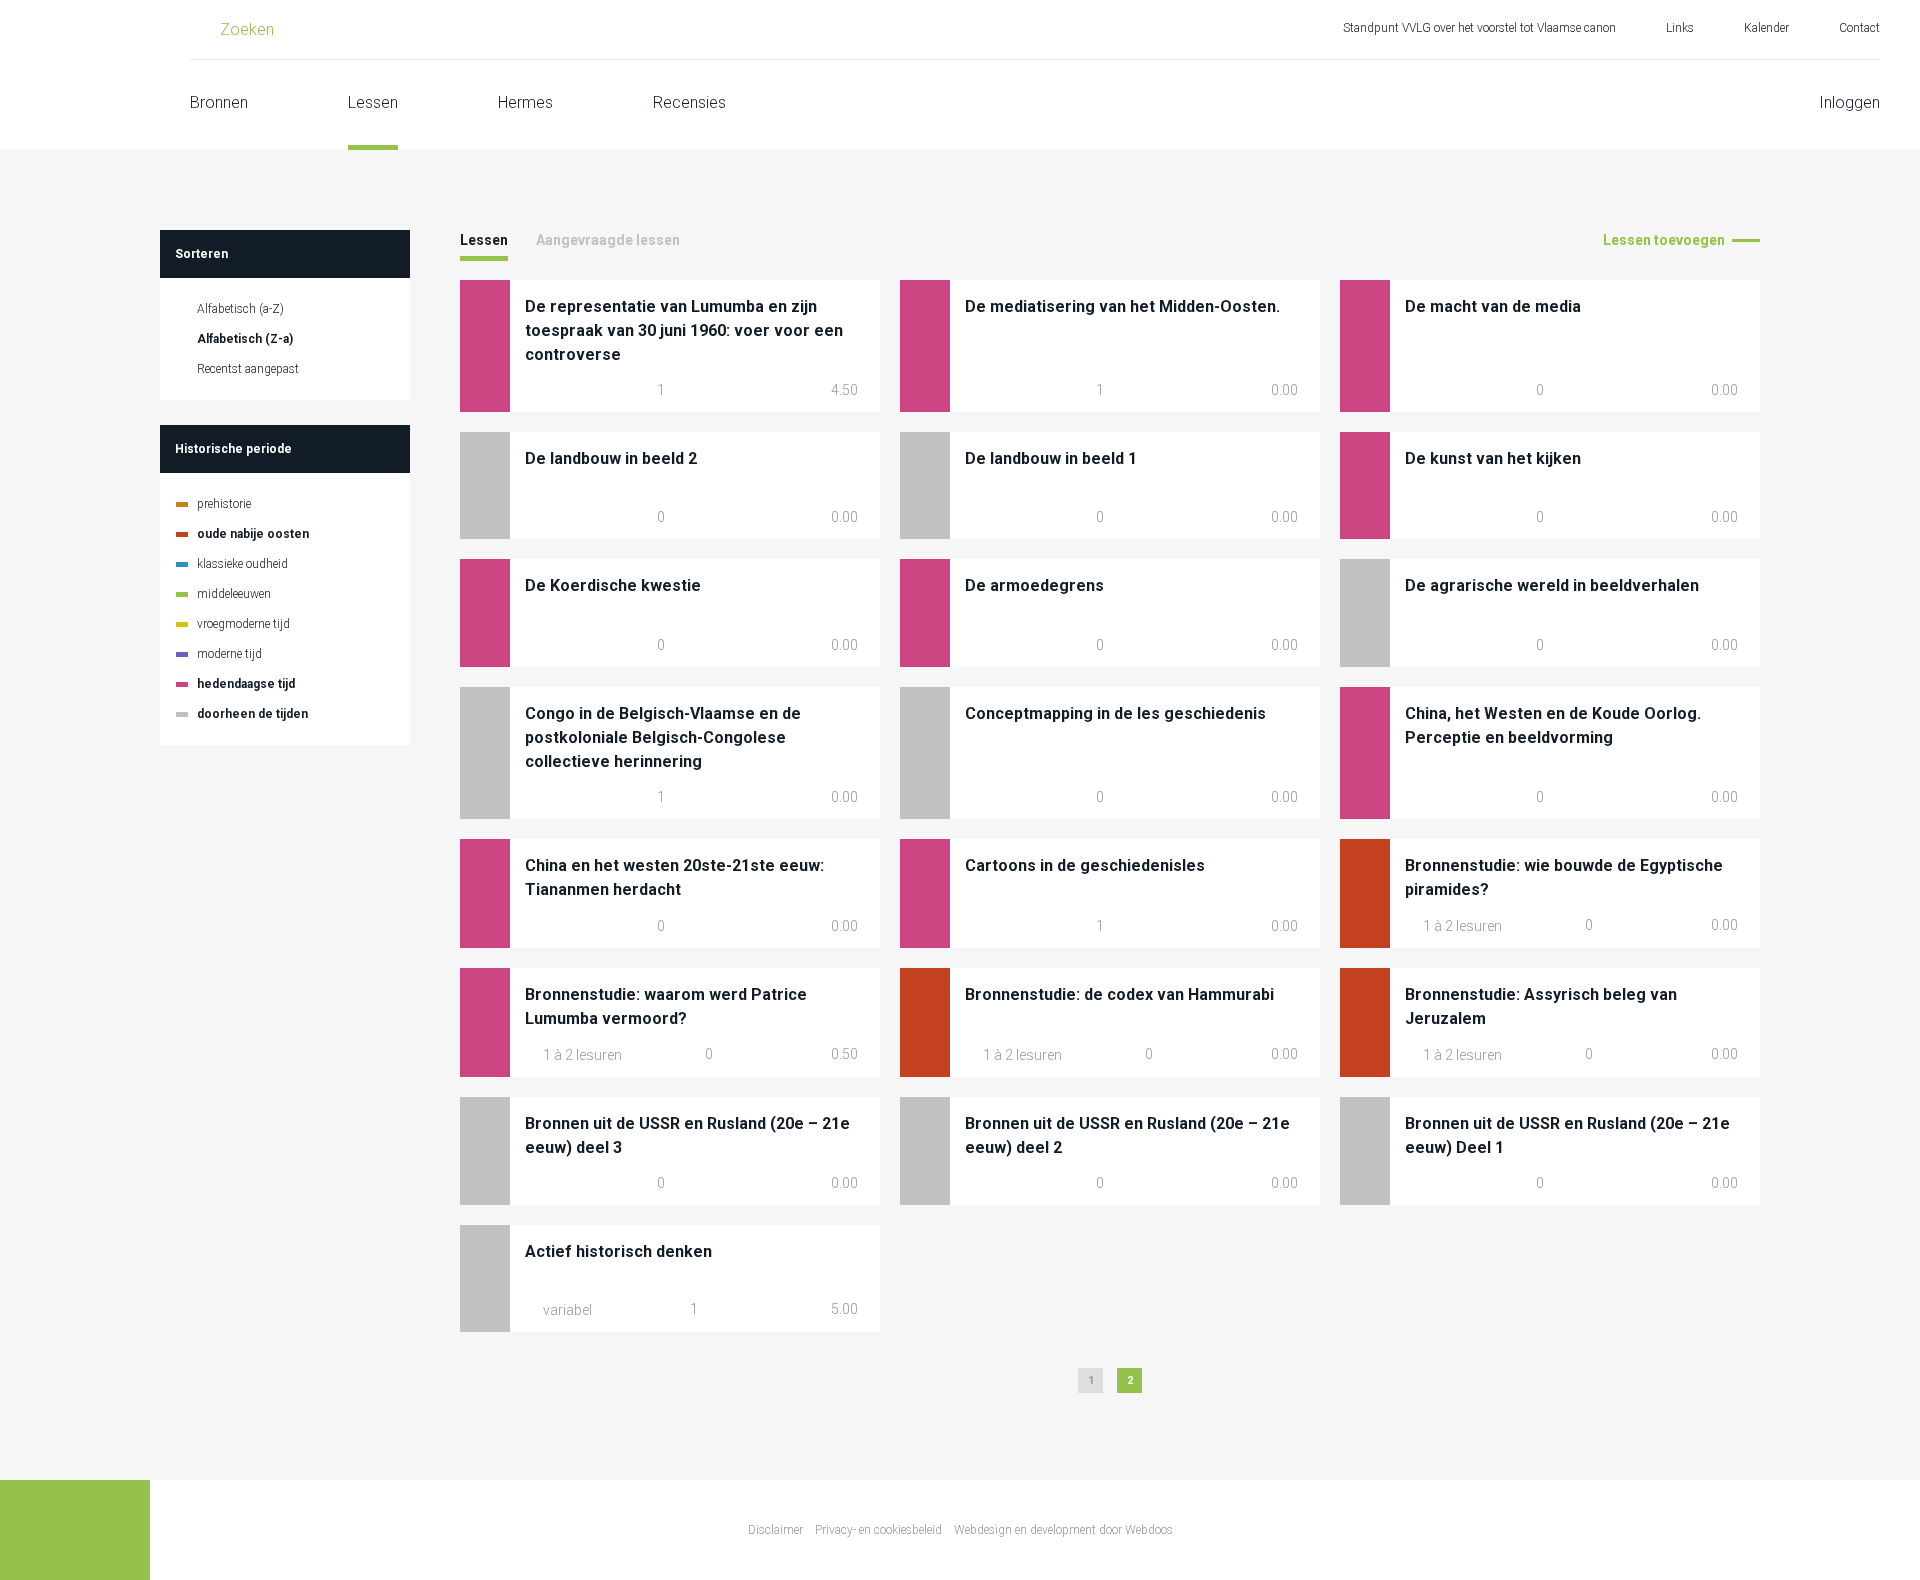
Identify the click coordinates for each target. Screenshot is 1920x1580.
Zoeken (247, 29)
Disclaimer (775, 1530)
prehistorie (224, 504)
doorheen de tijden (252, 714)
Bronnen (219, 102)
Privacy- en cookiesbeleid (878, 1530)
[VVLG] (75, 75)
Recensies (689, 102)
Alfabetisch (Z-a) (245, 339)
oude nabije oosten (253, 534)
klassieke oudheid (242, 564)
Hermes (525, 102)
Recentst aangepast (248, 369)
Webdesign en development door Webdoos (1063, 1530)
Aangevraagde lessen (608, 240)
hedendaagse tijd (246, 684)
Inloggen (1849, 102)
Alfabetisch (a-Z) (240, 309)
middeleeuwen (234, 594)
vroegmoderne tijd (243, 624)
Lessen (373, 102)
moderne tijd (229, 654)
